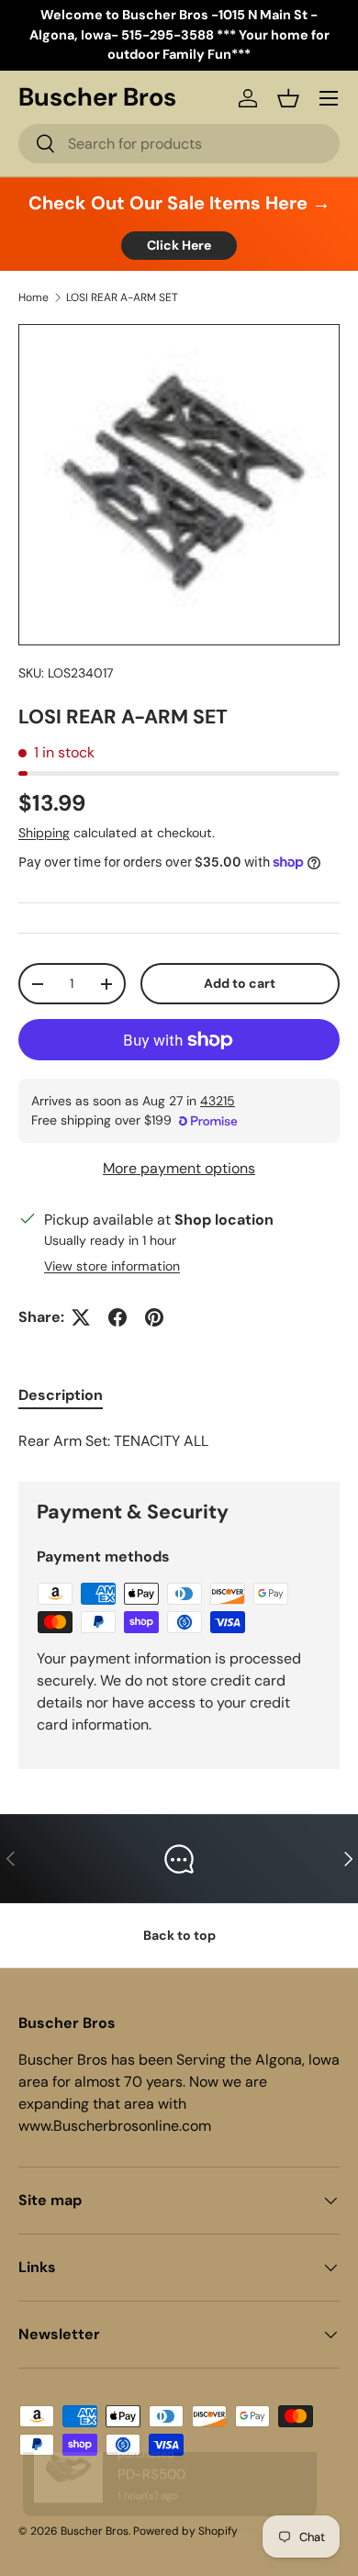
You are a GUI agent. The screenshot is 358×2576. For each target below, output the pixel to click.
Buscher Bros (95, 2531)
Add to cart (240, 983)
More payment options (179, 1168)
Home (34, 297)
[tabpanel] (179, 1441)
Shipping (44, 833)
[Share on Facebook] (117, 1317)
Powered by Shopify (185, 2531)
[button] (288, 98)
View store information (112, 1266)
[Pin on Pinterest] (154, 1317)
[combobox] (179, 144)
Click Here (179, 245)
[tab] (61, 1395)
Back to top (179, 1935)
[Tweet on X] (81, 1317)
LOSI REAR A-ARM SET (122, 297)
